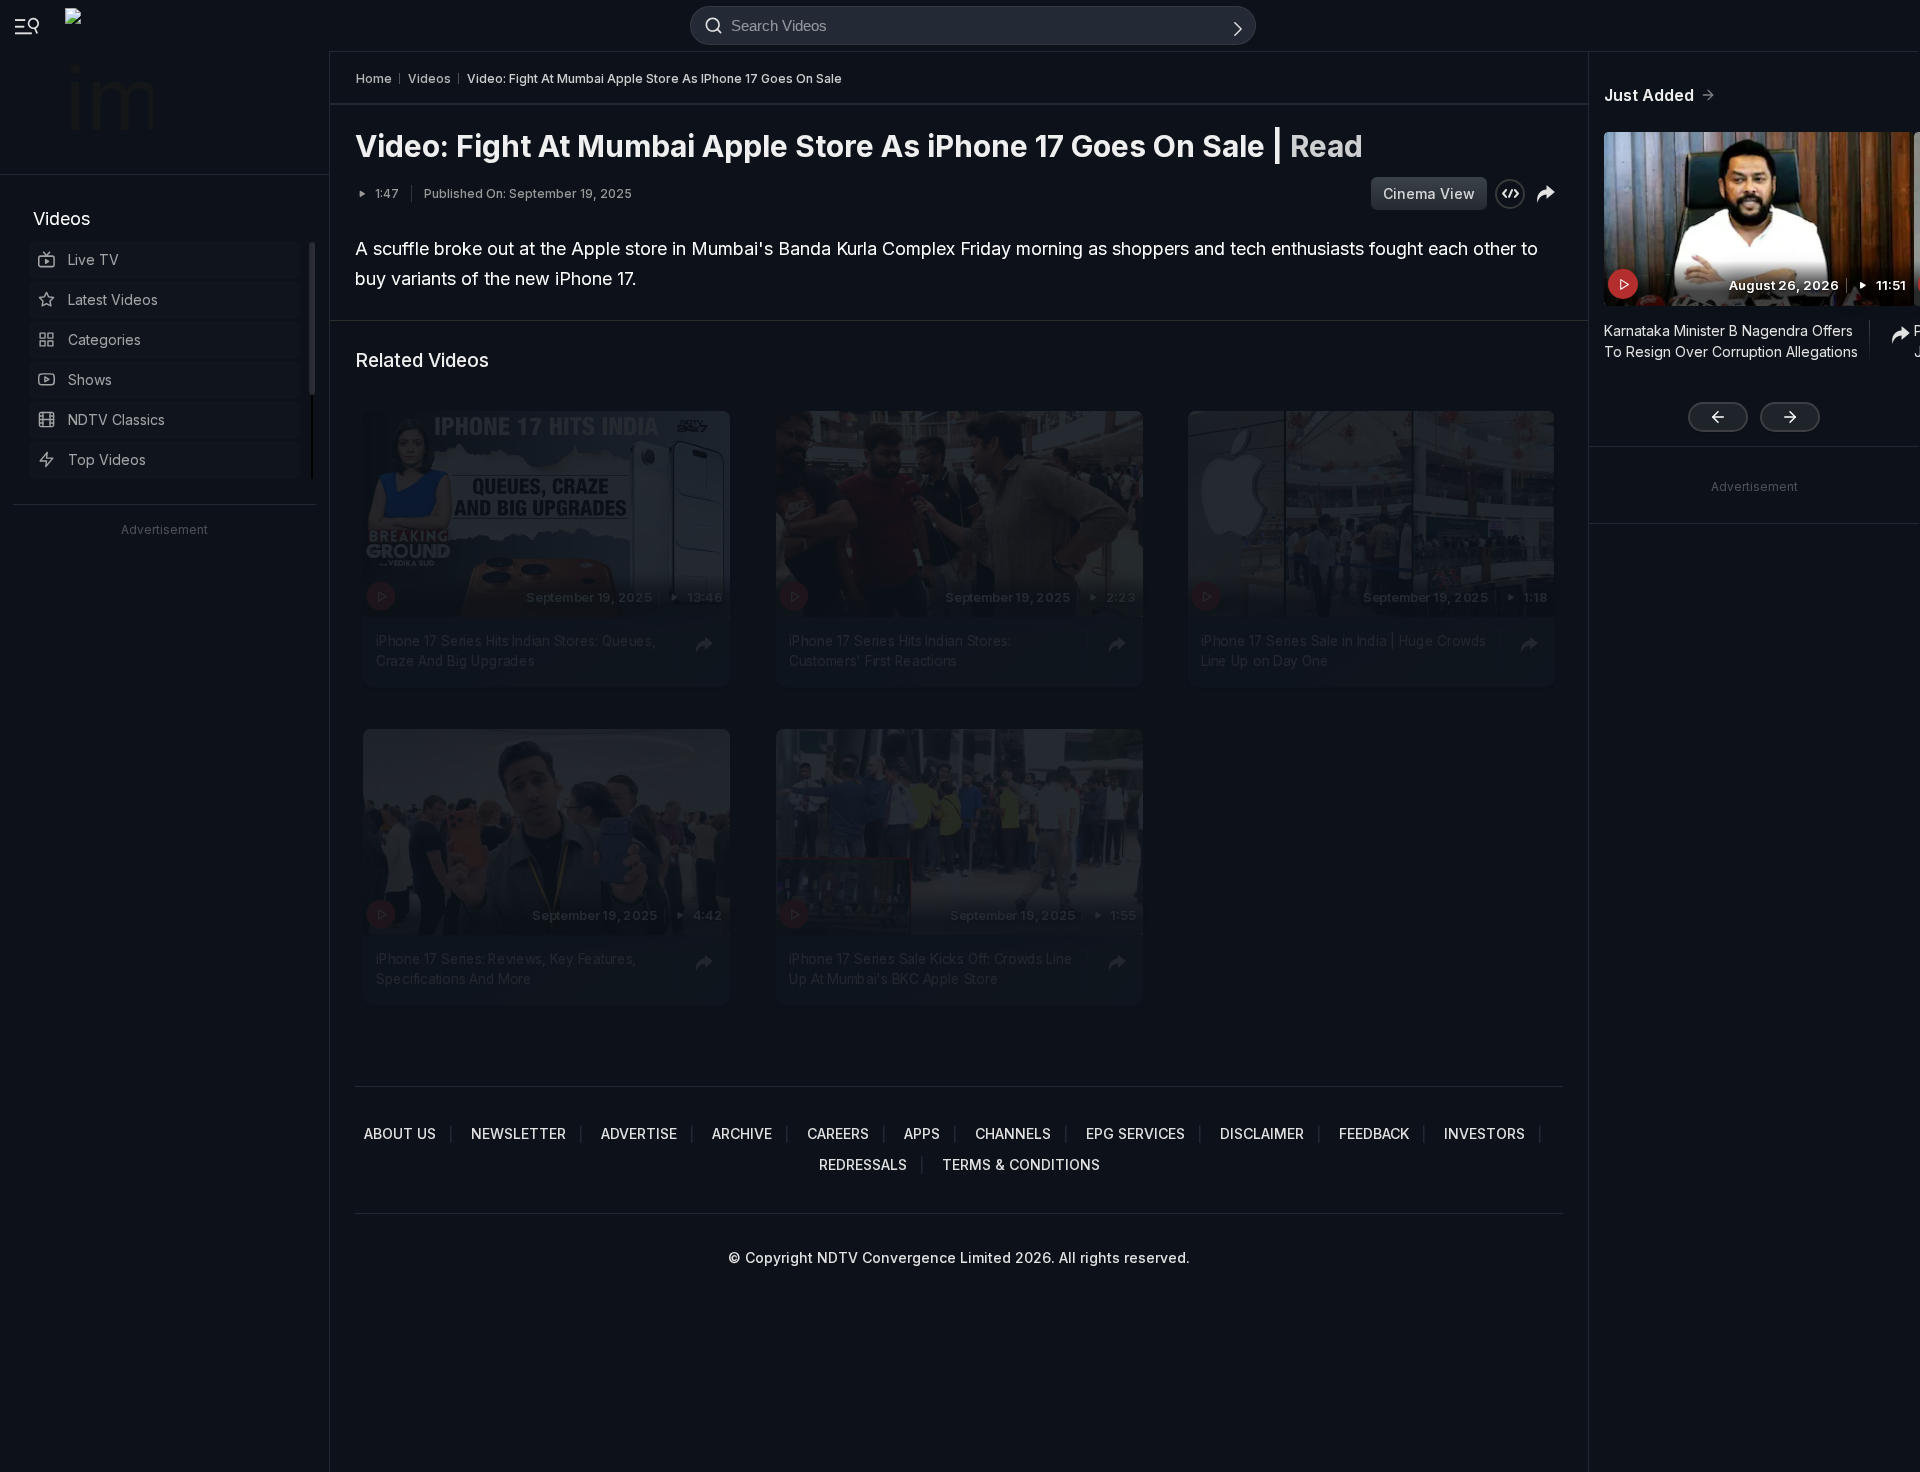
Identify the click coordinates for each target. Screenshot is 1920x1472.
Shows (90, 379)
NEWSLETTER (518, 1133)
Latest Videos (113, 299)
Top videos (107, 459)
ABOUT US (400, 1133)
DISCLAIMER (1262, 1133)
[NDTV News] (111, 87)
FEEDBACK (1374, 1133)
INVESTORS (1484, 1133)
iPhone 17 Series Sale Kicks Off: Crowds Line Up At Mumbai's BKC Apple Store (930, 969)
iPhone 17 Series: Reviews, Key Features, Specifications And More (506, 969)
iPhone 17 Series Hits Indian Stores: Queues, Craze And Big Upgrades (515, 651)
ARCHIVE (742, 1133)
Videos (61, 218)
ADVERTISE (639, 1133)
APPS (922, 1133)
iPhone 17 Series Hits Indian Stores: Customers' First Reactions (900, 651)
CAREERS (838, 1133)
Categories (104, 339)
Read (1326, 146)
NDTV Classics (116, 419)
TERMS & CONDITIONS (1021, 1164)
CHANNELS (1013, 1133)
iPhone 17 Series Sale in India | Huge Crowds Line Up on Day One (1343, 651)
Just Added (1649, 95)
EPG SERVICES (1135, 1133)
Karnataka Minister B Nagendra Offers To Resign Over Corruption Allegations (1731, 341)
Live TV (93, 259)
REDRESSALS (863, 1164)
